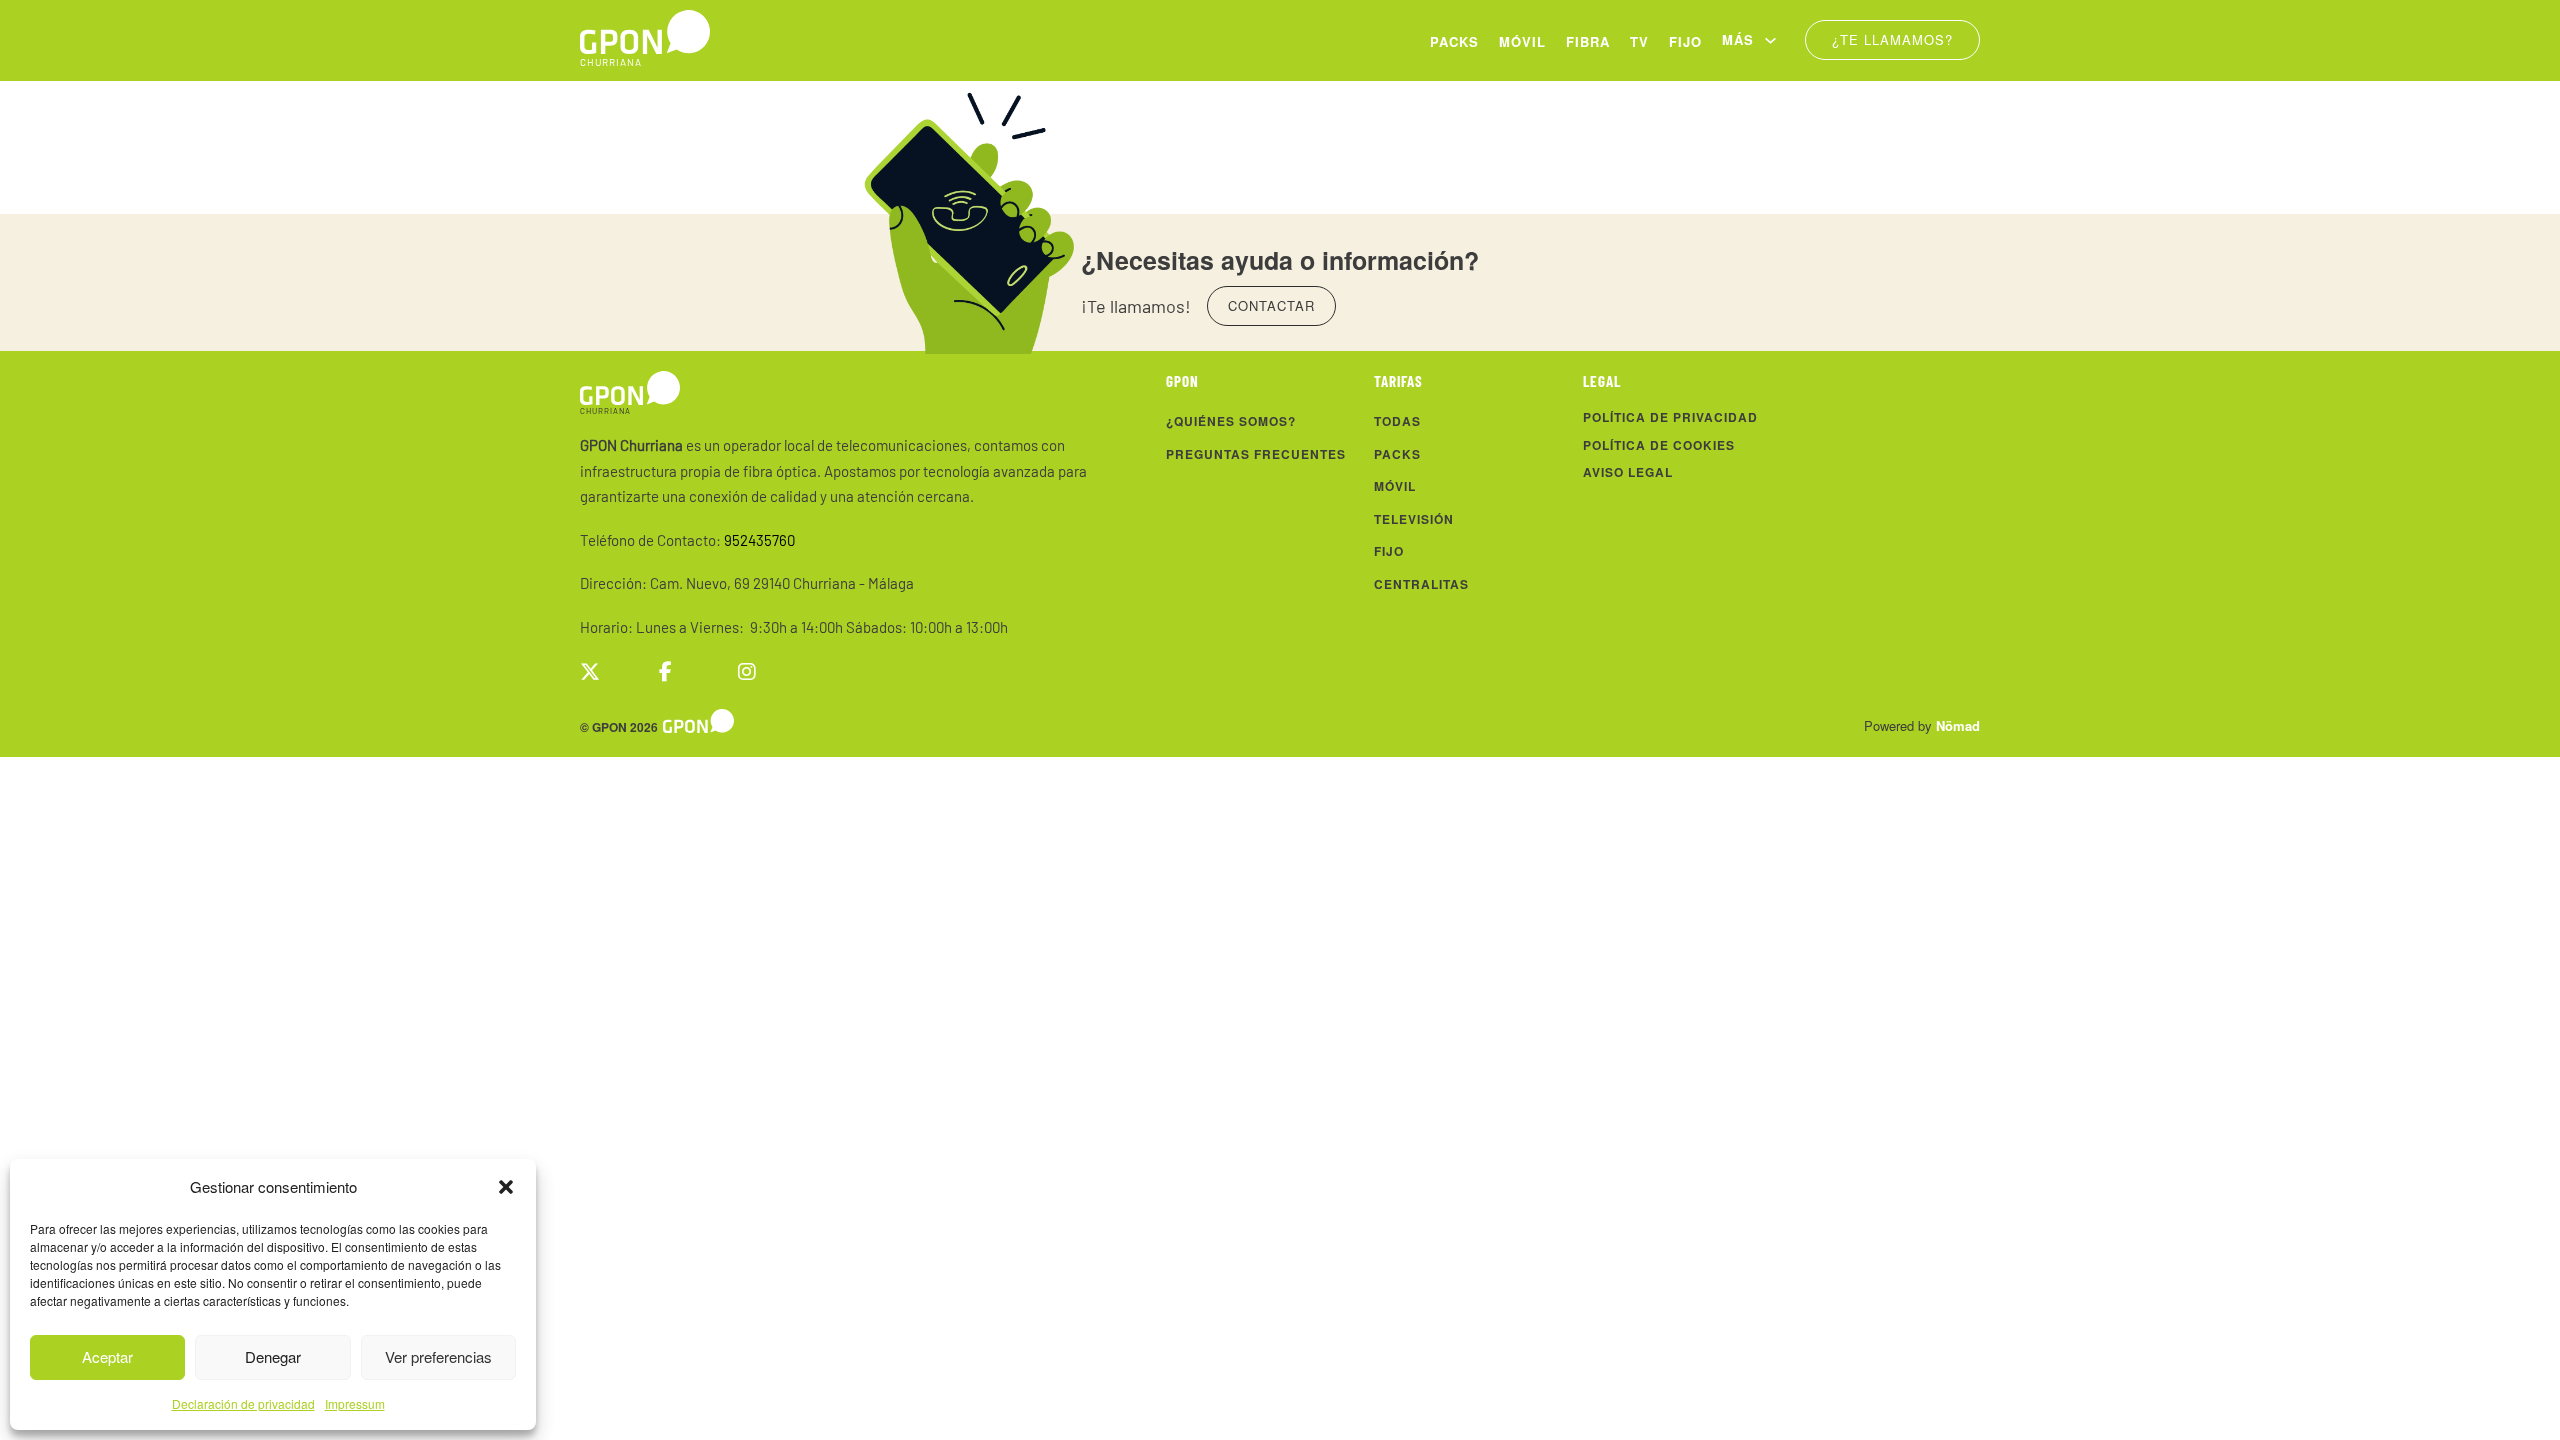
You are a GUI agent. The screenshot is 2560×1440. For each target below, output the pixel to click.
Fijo (1685, 41)
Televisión (1414, 519)
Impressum (355, 1403)
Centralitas (1421, 584)
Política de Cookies (1659, 445)
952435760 (759, 540)
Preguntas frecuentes (1256, 454)
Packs (1454, 41)
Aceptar (107, 1356)
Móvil (1522, 41)
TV (1639, 41)
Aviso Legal (1628, 472)
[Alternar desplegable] (1770, 40)
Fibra (1588, 41)
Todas (1397, 421)
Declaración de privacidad (243, 1403)
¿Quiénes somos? (1231, 421)
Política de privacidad (1670, 417)
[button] (506, 1187)
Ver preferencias (438, 1356)
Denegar (273, 1356)
